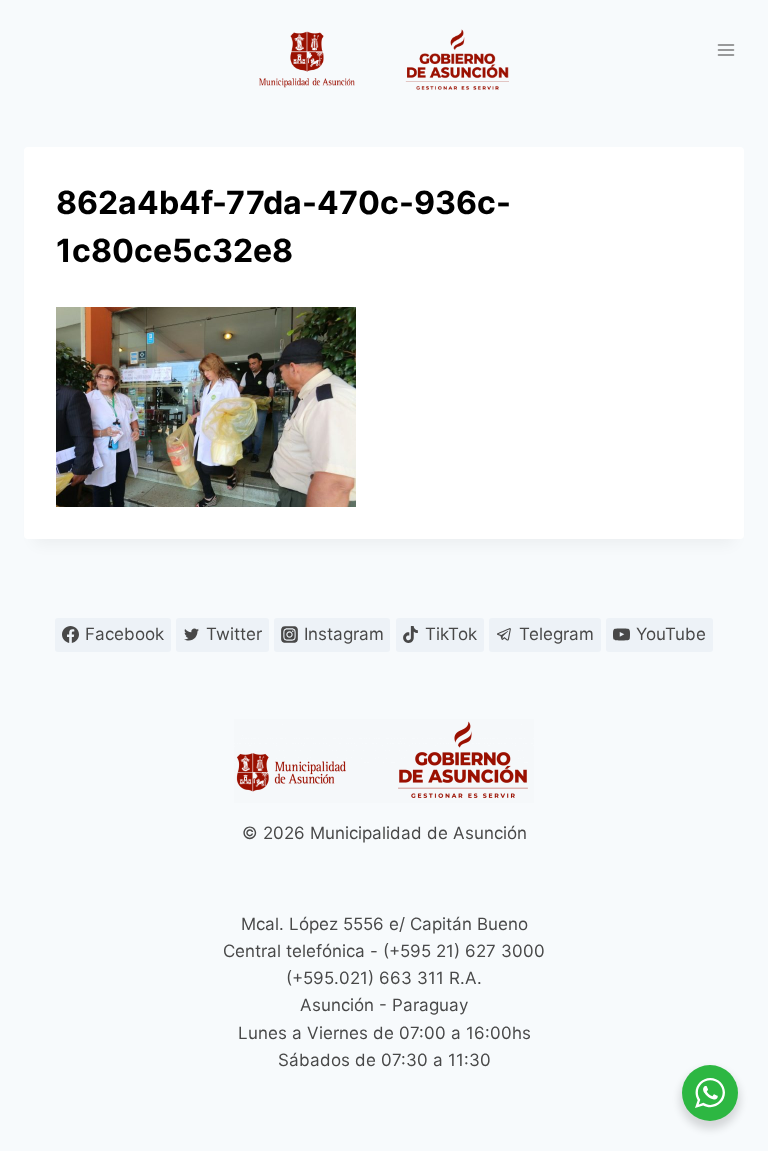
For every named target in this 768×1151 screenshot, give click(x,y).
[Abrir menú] (725, 49)
